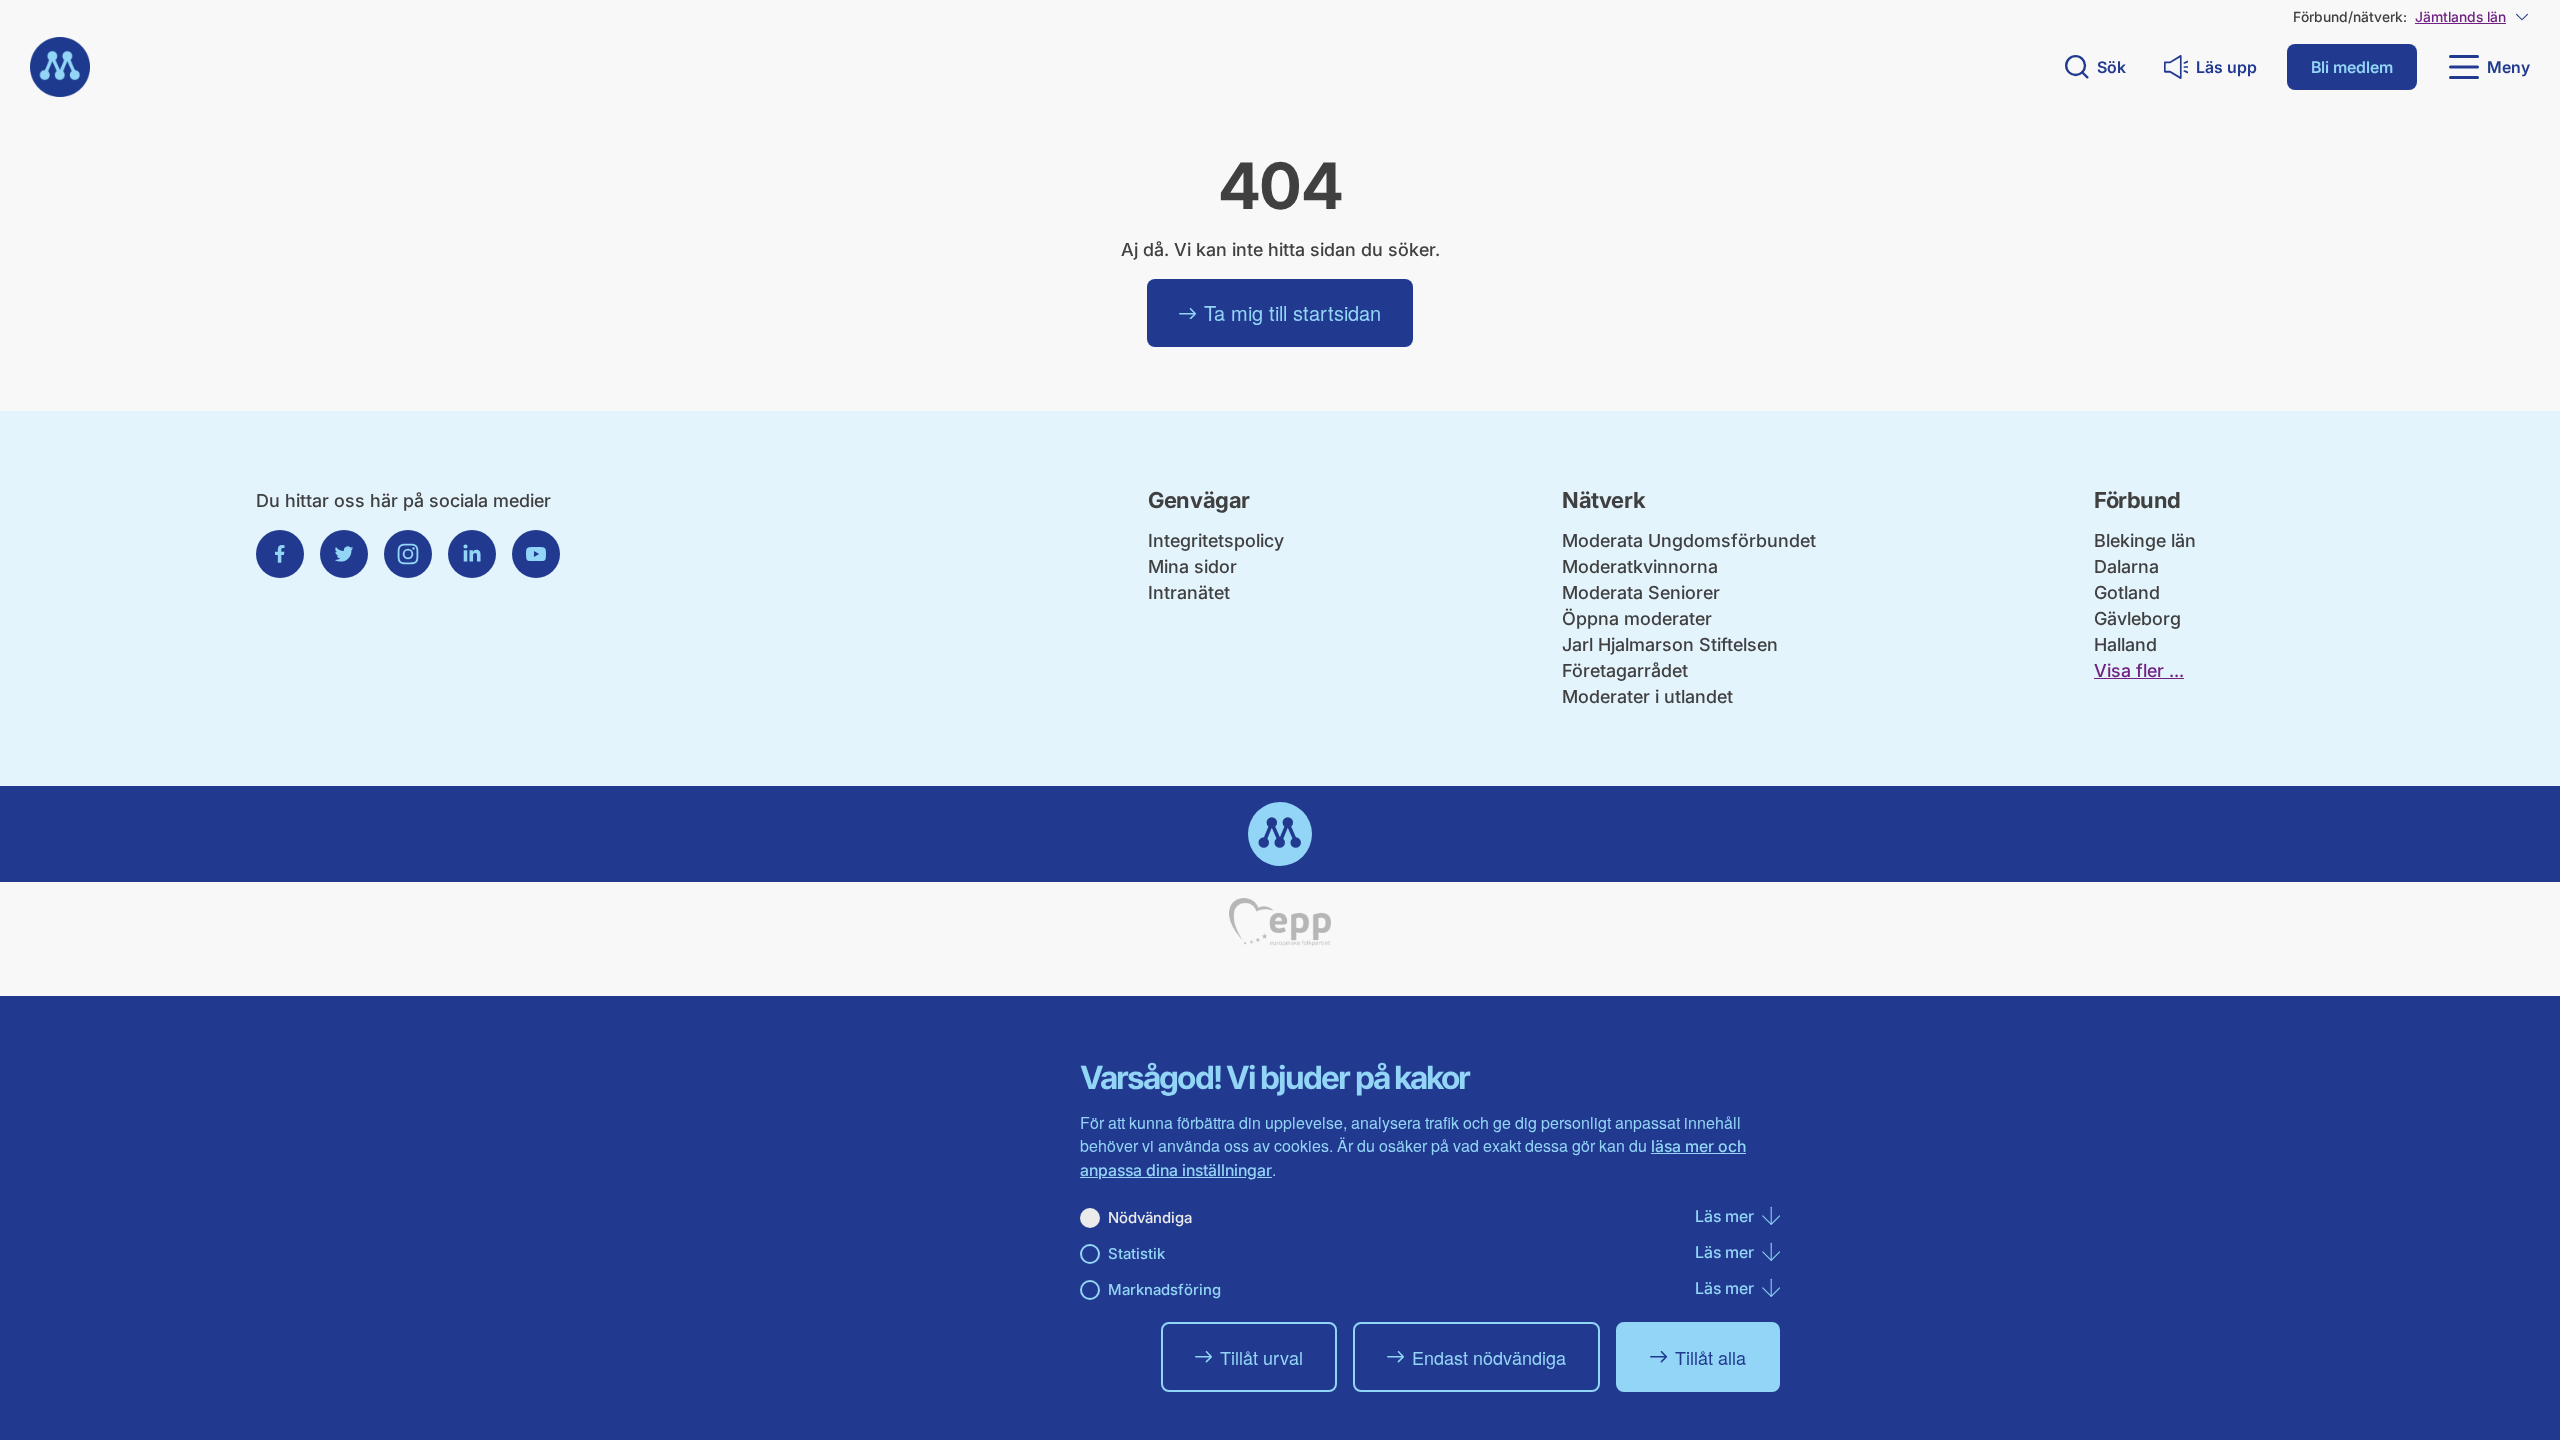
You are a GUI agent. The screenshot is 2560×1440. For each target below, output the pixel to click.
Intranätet (1189, 592)
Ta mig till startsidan (1292, 312)
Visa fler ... (2139, 670)
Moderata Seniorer (1641, 592)
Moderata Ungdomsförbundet (1689, 540)
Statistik (1136, 1253)
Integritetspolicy (1216, 540)
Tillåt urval (1261, 1357)
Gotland (2127, 592)
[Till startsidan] (60, 67)
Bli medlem (2352, 67)
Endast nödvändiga (1489, 1357)
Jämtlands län (2460, 16)
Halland (2125, 644)
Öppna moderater (1637, 618)
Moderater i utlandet (1647, 696)
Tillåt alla (1710, 1357)
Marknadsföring (1164, 1289)
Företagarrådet (1625, 670)
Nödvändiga (1150, 1217)
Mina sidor (1192, 566)
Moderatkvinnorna (1640, 566)
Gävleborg (2137, 618)
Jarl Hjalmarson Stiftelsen (1670, 644)
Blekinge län (2145, 540)
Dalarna (2126, 566)
